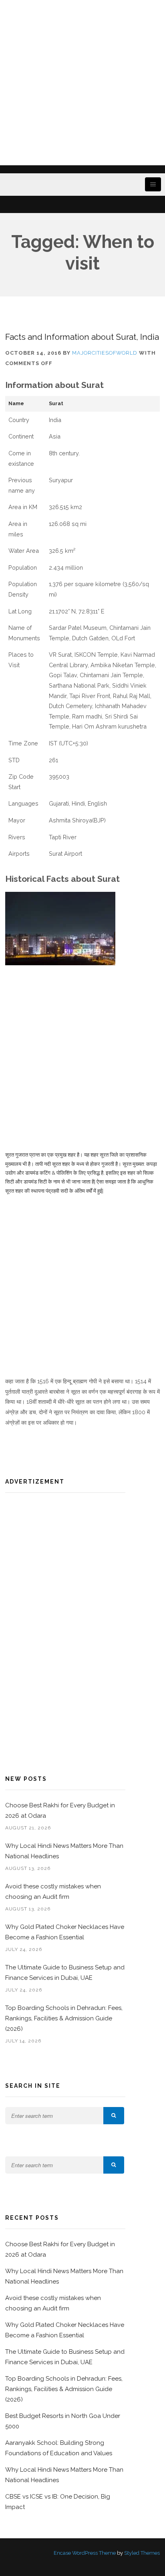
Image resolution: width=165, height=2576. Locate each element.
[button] (114, 2116)
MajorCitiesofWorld (105, 353)
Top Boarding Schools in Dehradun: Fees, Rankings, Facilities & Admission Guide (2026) (64, 2018)
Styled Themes (142, 2553)
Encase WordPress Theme (85, 2553)
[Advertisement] (82, 83)
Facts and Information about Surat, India (82, 337)
